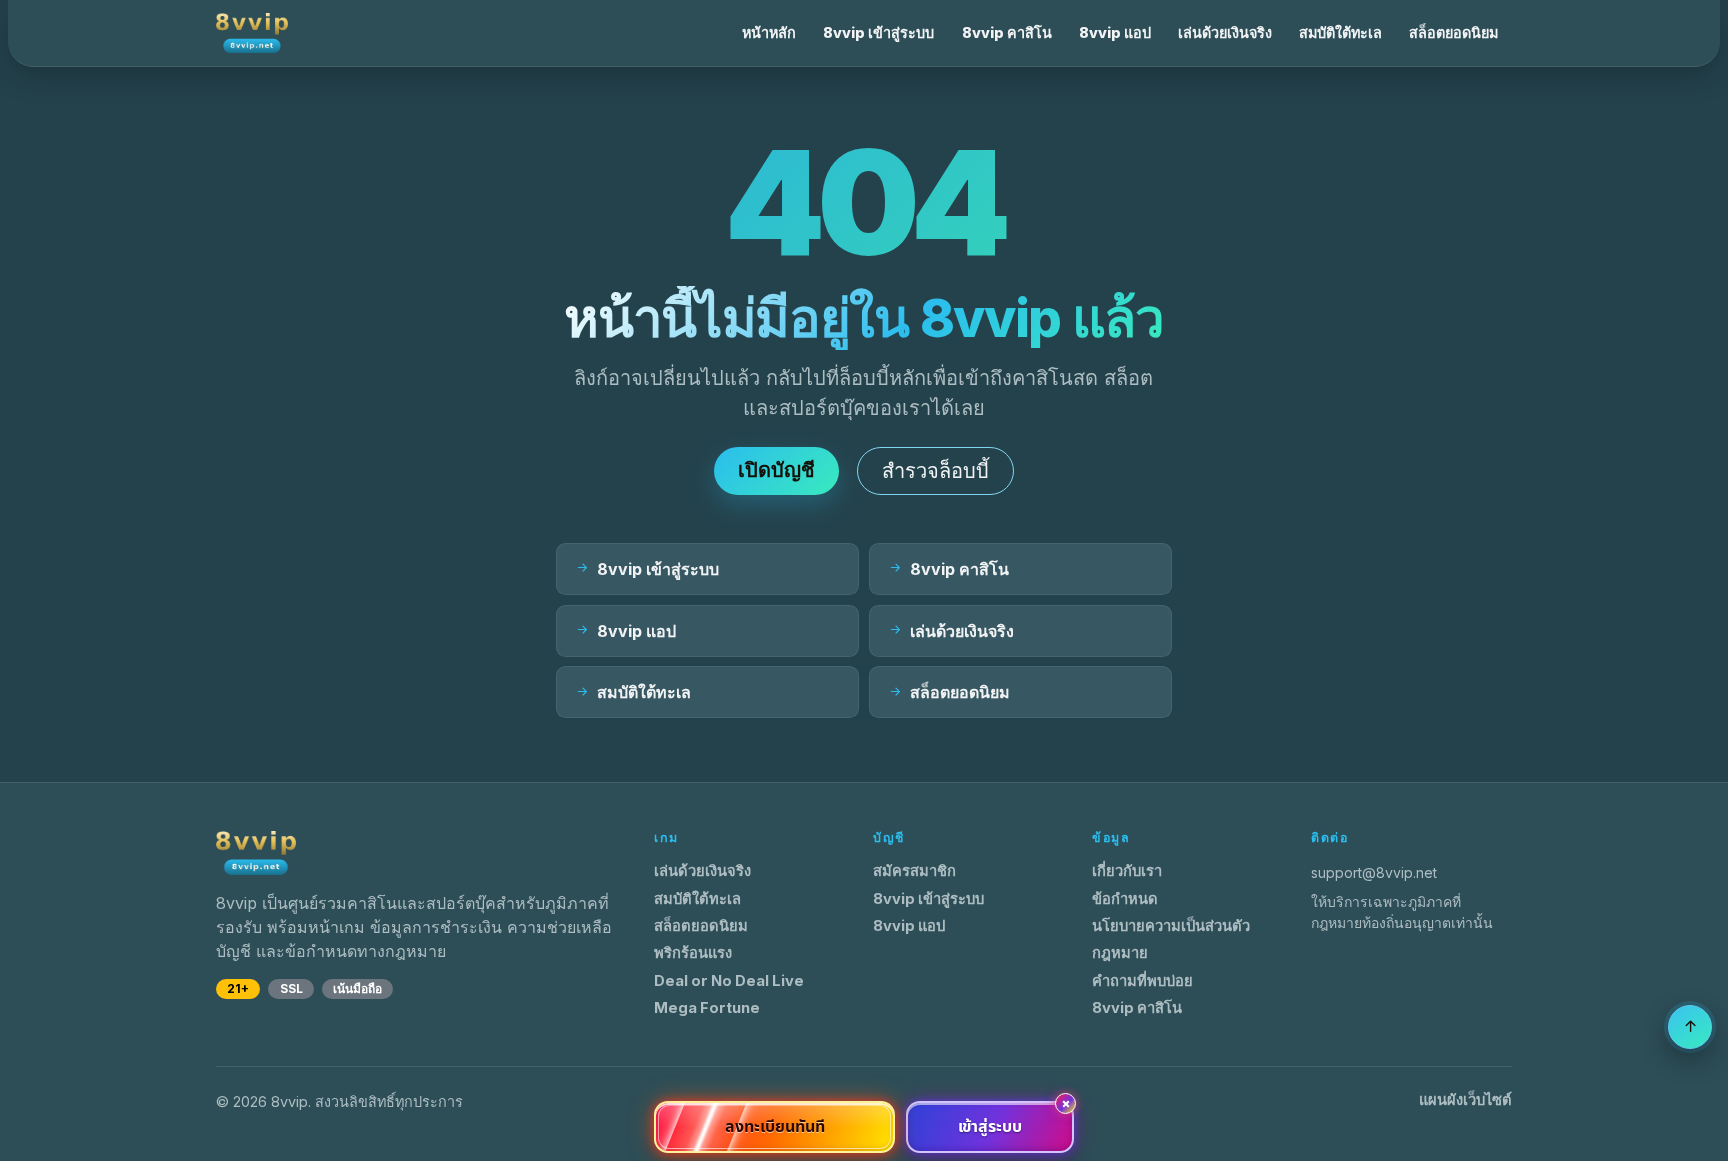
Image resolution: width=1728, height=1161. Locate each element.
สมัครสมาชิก (914, 871)
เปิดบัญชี (776, 470)
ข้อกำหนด (1125, 899)
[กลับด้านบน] (1690, 1027)
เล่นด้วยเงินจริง (1225, 32)
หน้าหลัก (769, 32)
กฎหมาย (1120, 953)
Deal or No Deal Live (729, 981)
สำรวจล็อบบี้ (935, 471)
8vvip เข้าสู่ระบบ (878, 32)
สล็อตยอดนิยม (1453, 32)
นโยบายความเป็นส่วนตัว (1171, 926)
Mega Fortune (707, 1008)
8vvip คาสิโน (1007, 32)
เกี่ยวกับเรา (1127, 871)
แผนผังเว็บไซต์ (1465, 1100)
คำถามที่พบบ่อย (1142, 981)
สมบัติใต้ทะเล (1340, 32)
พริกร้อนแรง (693, 953)
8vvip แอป (1115, 32)
